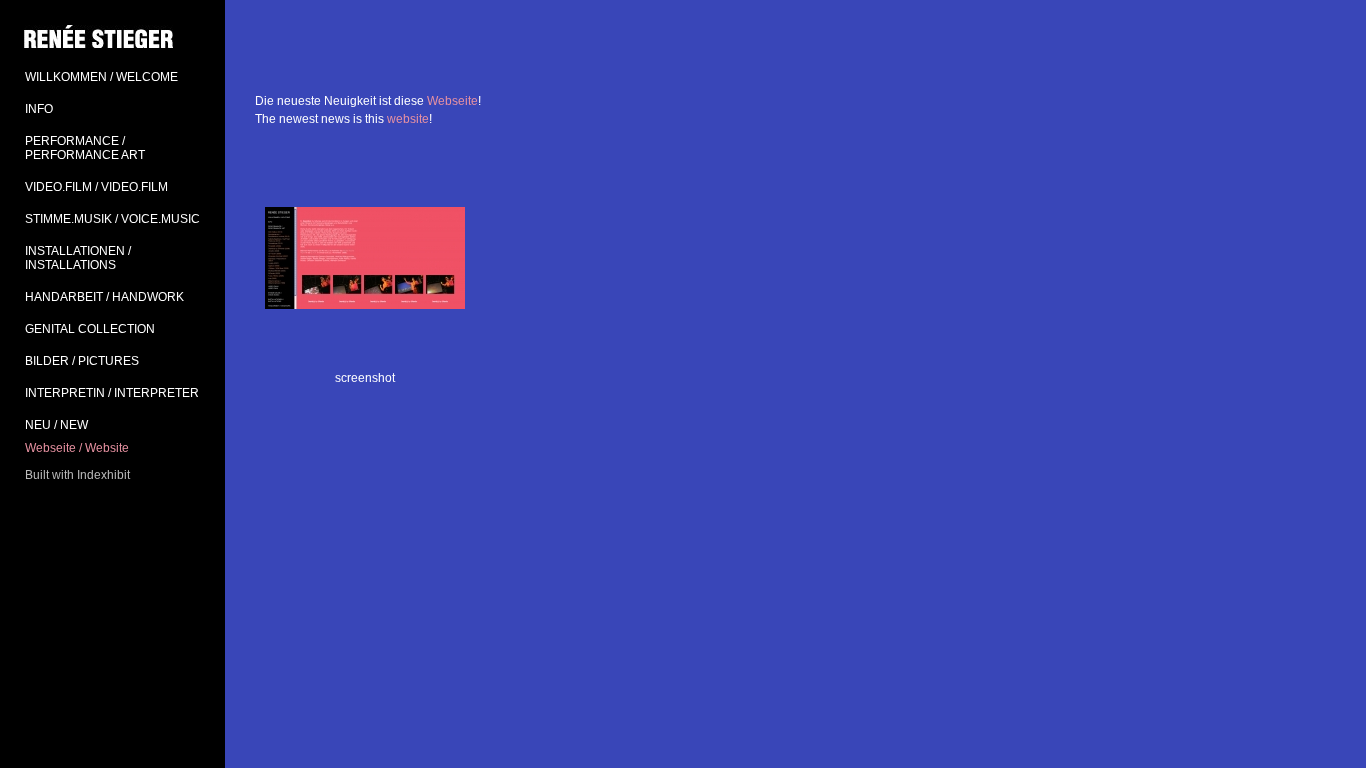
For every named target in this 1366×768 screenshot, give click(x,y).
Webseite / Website (77, 448)
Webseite (452, 101)
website (408, 119)
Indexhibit (103, 475)
